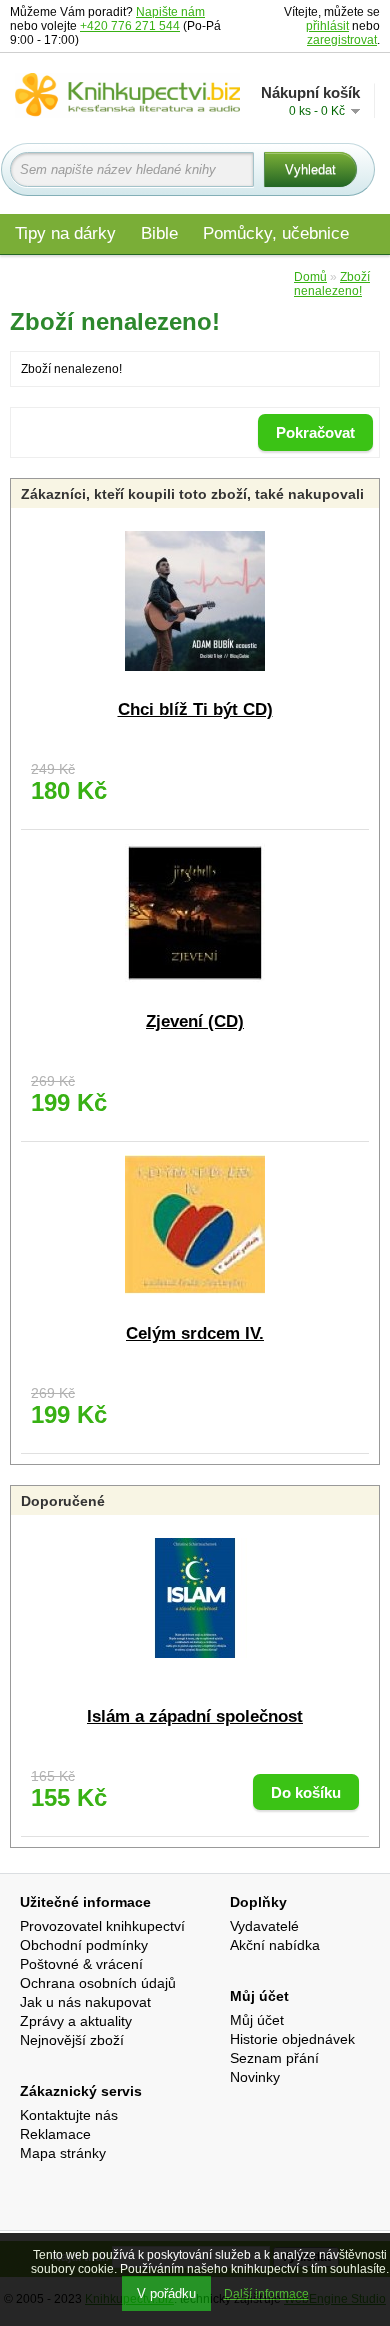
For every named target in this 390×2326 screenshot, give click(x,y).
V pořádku (166, 2293)
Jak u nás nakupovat (85, 2002)
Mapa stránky (63, 2153)
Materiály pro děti (80, 276)
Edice (258, 276)
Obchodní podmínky (84, 1945)
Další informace (266, 2294)
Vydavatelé (264, 1926)
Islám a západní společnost (195, 1716)
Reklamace (55, 2134)
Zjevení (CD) (195, 1021)
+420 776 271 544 (130, 26)
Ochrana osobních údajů (98, 1983)
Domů (310, 277)
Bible (159, 233)
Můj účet (257, 2020)
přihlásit (327, 26)
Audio (191, 276)
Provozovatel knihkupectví (102, 1926)
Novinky (255, 2077)
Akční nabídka (275, 1945)
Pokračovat (315, 432)
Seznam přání (274, 2058)
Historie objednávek (292, 2039)
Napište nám (170, 12)
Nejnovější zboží (72, 2040)
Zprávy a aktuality (76, 2021)
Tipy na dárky (65, 233)
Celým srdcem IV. (195, 1333)
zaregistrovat (342, 40)
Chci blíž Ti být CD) (195, 709)
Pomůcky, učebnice (276, 233)
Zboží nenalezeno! (332, 284)
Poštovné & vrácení (81, 1964)
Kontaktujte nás (69, 2115)
